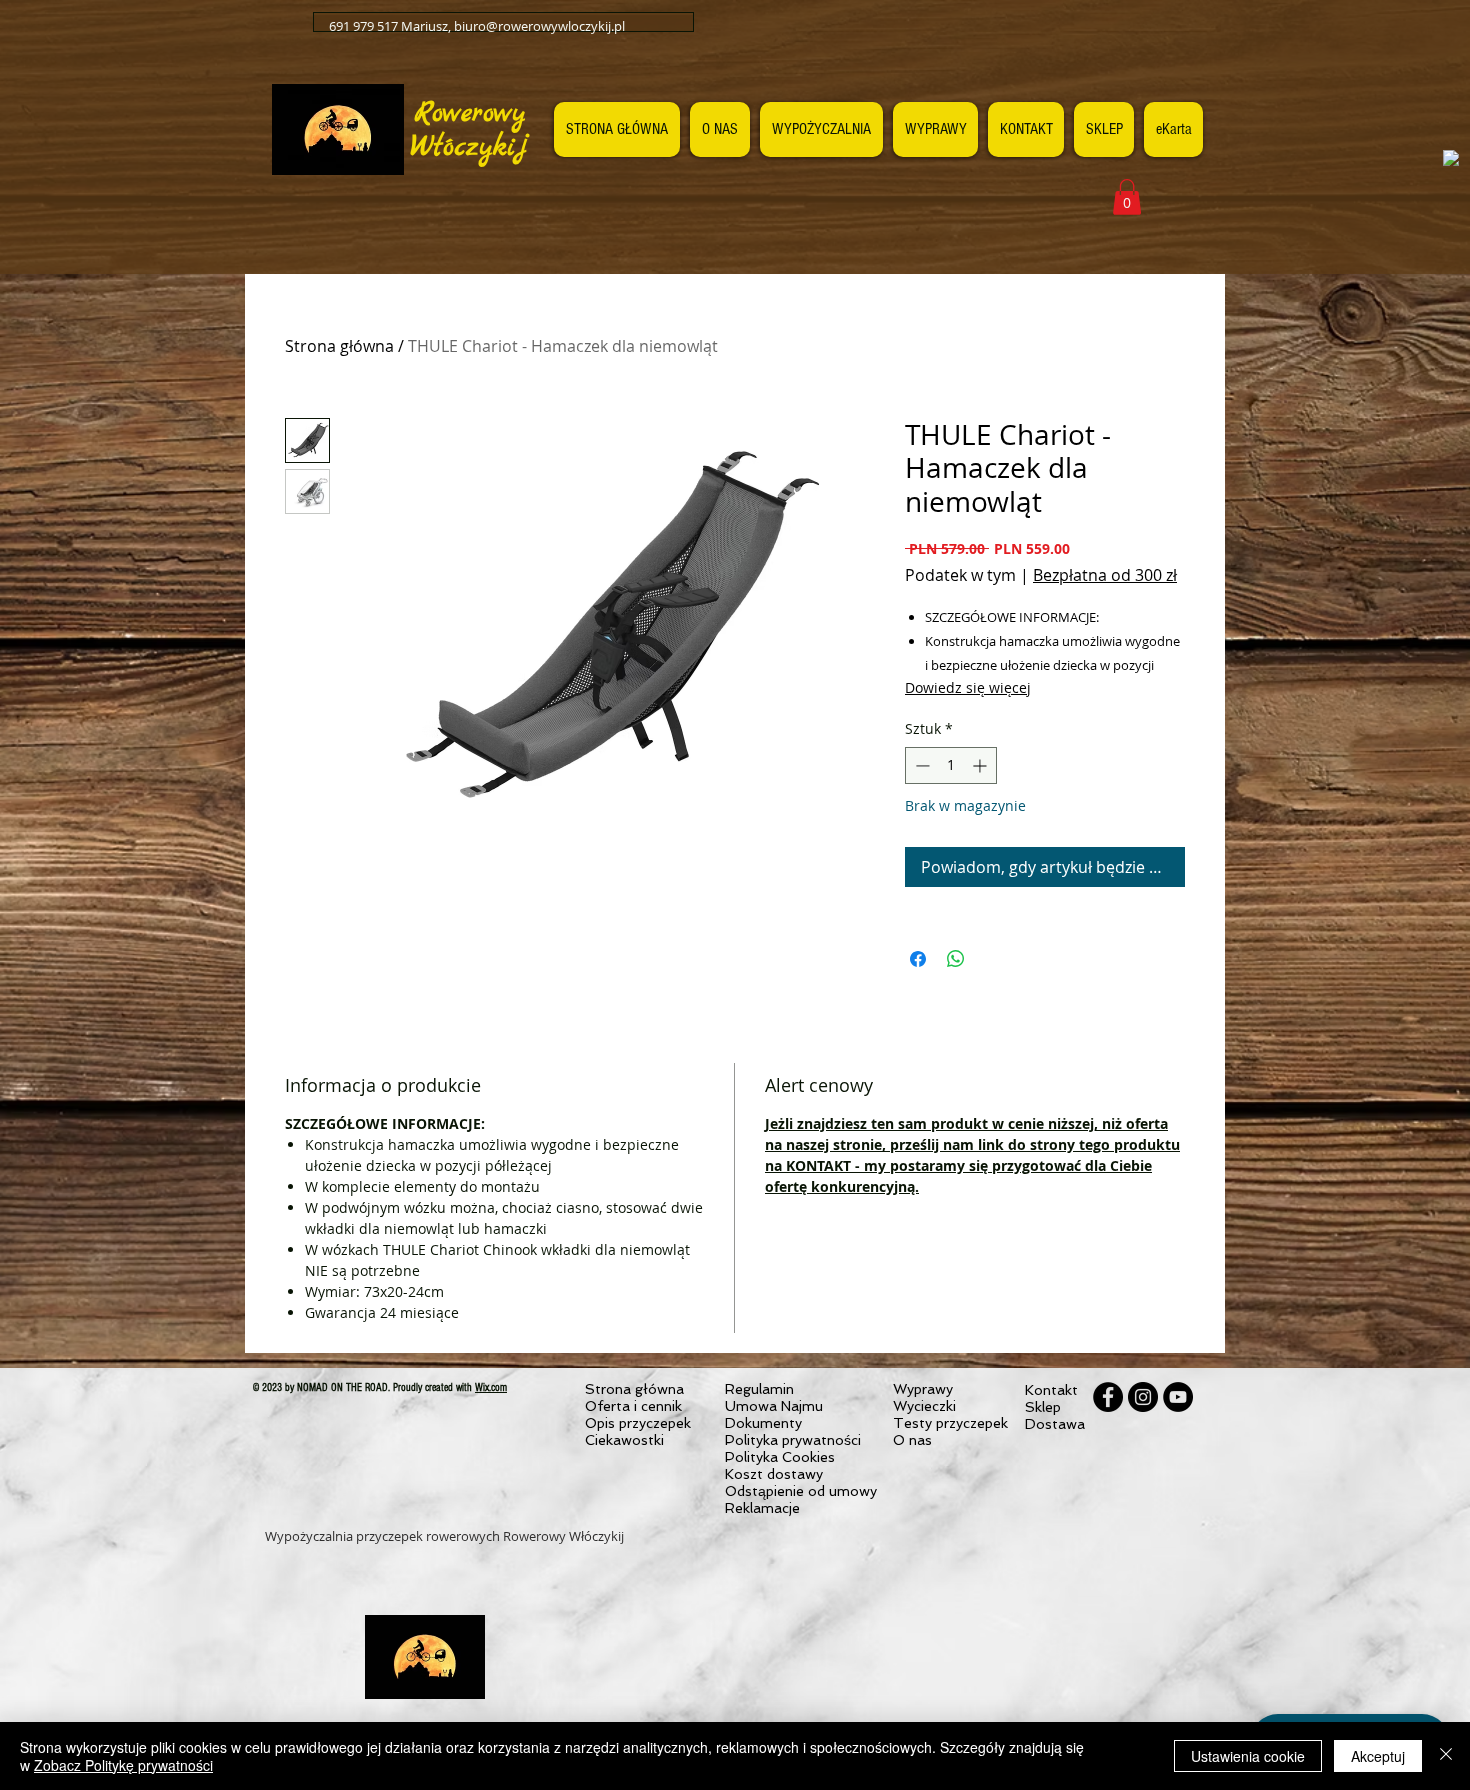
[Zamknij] (1446, 1756)
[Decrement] (920, 765)
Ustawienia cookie (1248, 1756)
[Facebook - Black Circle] (1108, 1397)
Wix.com (491, 1387)
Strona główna (339, 346)
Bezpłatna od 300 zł (1105, 575)
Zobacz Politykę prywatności (123, 1765)
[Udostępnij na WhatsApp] (956, 959)
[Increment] (981, 765)
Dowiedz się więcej (968, 687)
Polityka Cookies (780, 1457)
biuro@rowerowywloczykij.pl (539, 26)
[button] (1127, 197)
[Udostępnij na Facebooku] (918, 959)
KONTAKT (818, 1165)
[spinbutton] (951, 765)
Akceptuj (1378, 1756)
